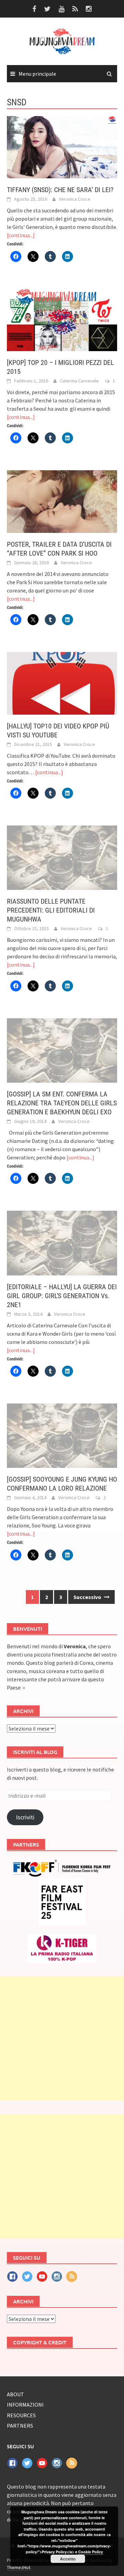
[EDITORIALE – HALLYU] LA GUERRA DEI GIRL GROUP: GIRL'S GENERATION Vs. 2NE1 (62, 1296)
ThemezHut (19, 2567)
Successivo (88, 1597)
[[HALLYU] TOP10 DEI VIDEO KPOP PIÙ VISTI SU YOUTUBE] (62, 683)
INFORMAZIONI (25, 2405)
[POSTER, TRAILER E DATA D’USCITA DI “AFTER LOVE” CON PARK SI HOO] (62, 501)
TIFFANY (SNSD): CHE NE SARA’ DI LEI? (60, 190)
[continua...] (21, 235)
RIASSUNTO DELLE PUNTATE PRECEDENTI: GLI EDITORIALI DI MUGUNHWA (51, 910)
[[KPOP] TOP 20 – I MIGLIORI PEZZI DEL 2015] (62, 319)
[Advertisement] (62, 2039)
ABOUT (15, 2394)
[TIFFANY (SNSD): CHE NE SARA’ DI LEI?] (62, 146)
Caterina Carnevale (79, 381)
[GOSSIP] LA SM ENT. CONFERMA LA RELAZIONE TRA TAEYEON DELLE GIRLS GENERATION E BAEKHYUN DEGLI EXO (62, 1103)
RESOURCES (21, 2415)
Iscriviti (25, 1817)
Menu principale (37, 74)
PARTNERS (20, 2426)
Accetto (68, 2559)
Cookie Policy (91, 2552)
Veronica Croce (75, 199)
